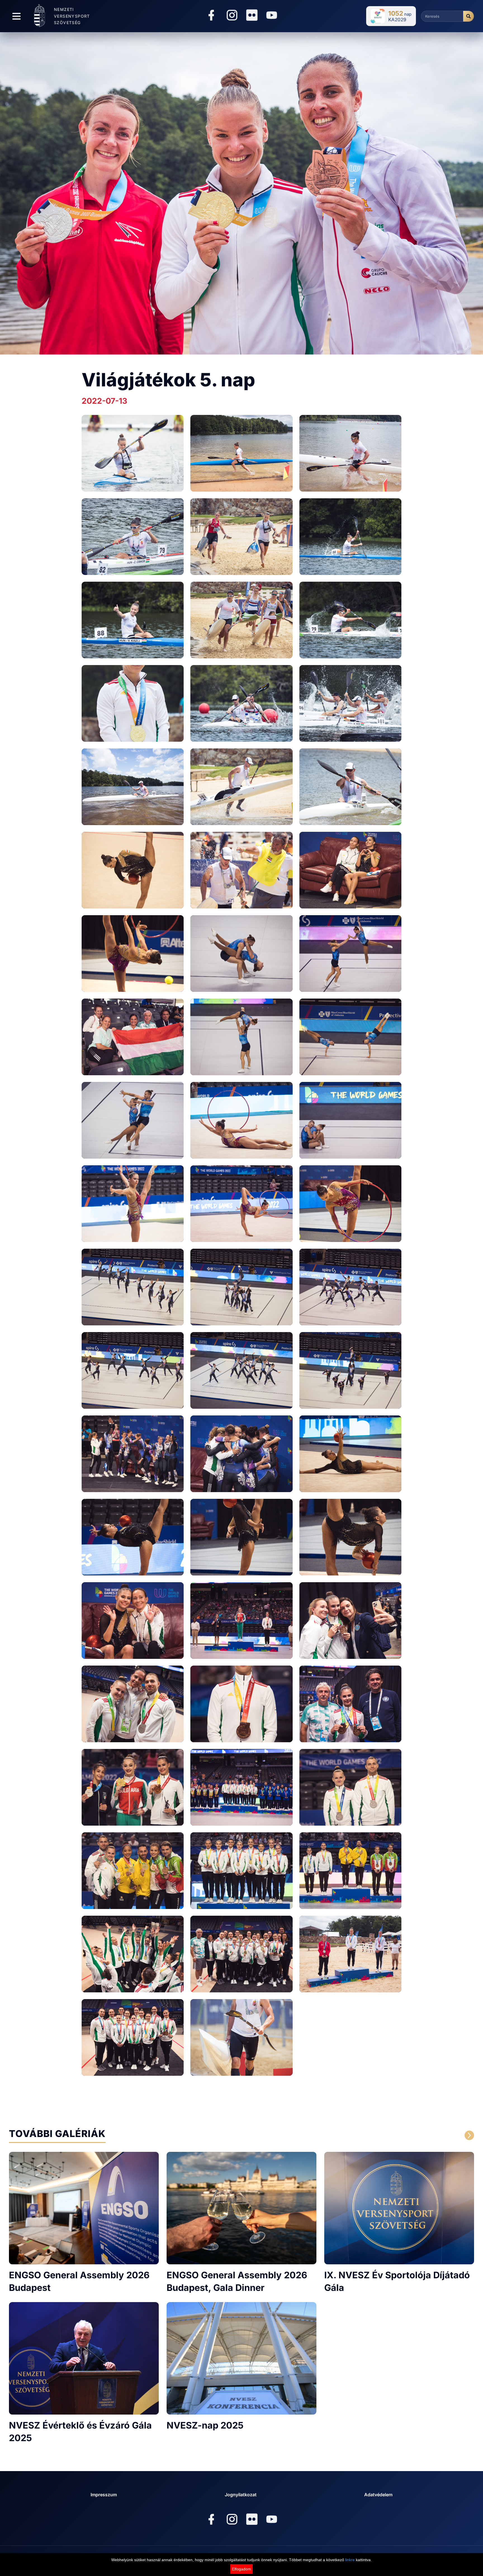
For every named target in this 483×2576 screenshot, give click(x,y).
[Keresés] (468, 16)
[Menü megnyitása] (16, 16)
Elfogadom (241, 2569)
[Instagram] (232, 16)
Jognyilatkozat (241, 2495)
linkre (350, 2560)
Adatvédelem (378, 2495)
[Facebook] (211, 16)
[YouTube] (272, 16)
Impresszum (104, 2495)
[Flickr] (252, 15)
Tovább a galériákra (408, 2135)
